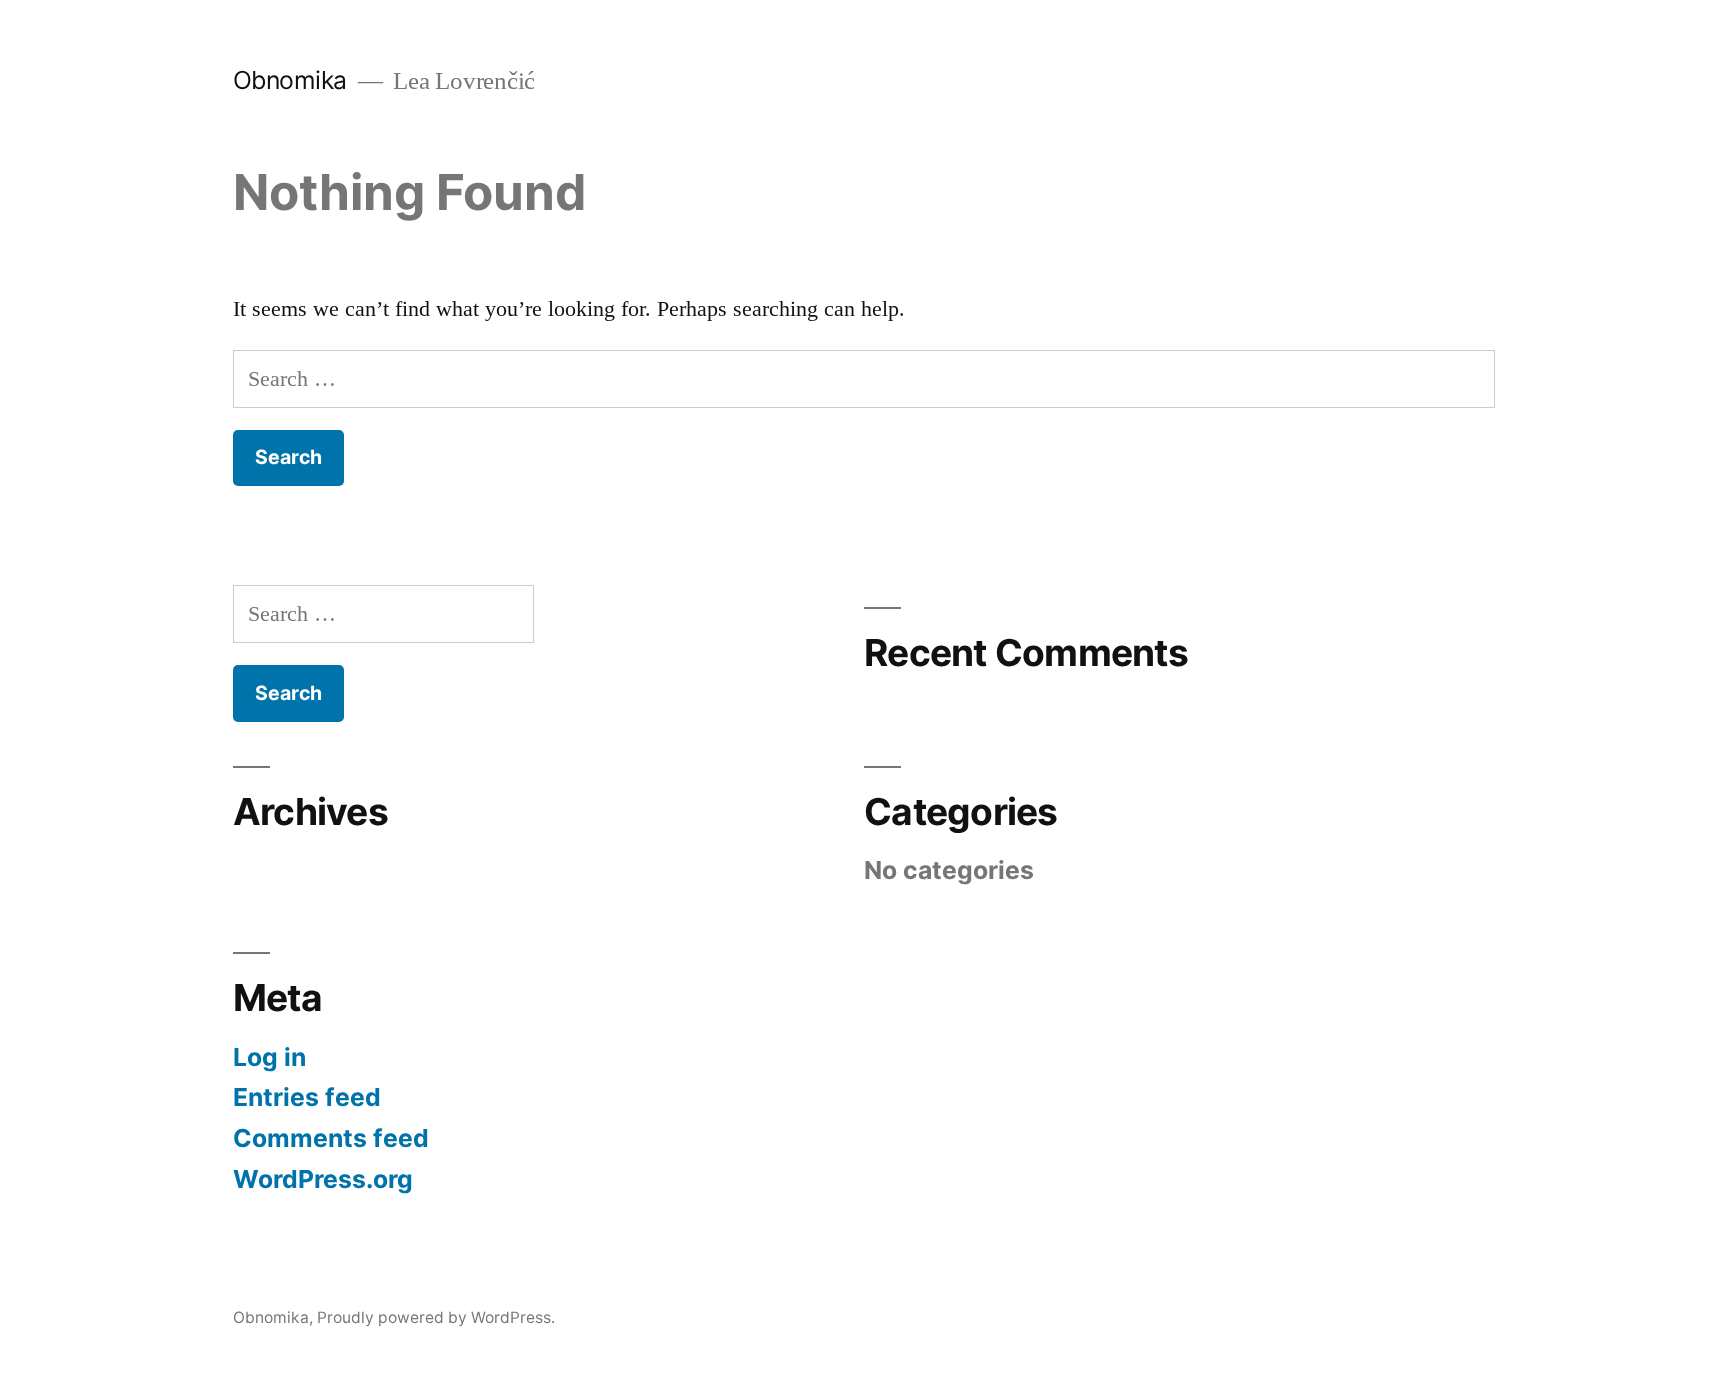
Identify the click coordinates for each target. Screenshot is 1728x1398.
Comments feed (331, 1138)
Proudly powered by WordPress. (436, 1317)
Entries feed (307, 1097)
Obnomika (290, 80)
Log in (269, 1057)
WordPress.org (323, 1179)
